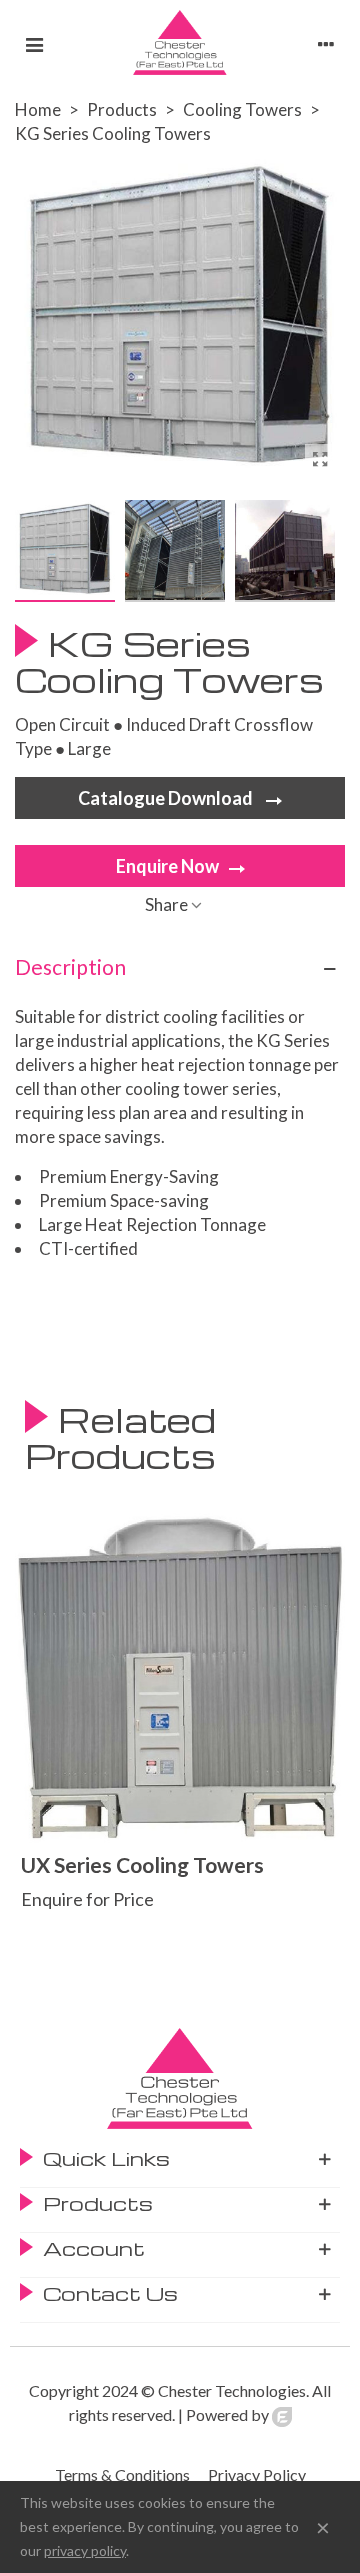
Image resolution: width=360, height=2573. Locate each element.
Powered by (229, 2414)
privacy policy (85, 2550)
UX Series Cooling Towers (142, 1865)
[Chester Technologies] (180, 42)
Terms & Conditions (122, 2474)
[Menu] (34, 43)
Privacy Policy (257, 2474)
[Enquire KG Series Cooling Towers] (320, 459)
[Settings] (326, 43)
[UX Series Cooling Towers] (180, 1678)
